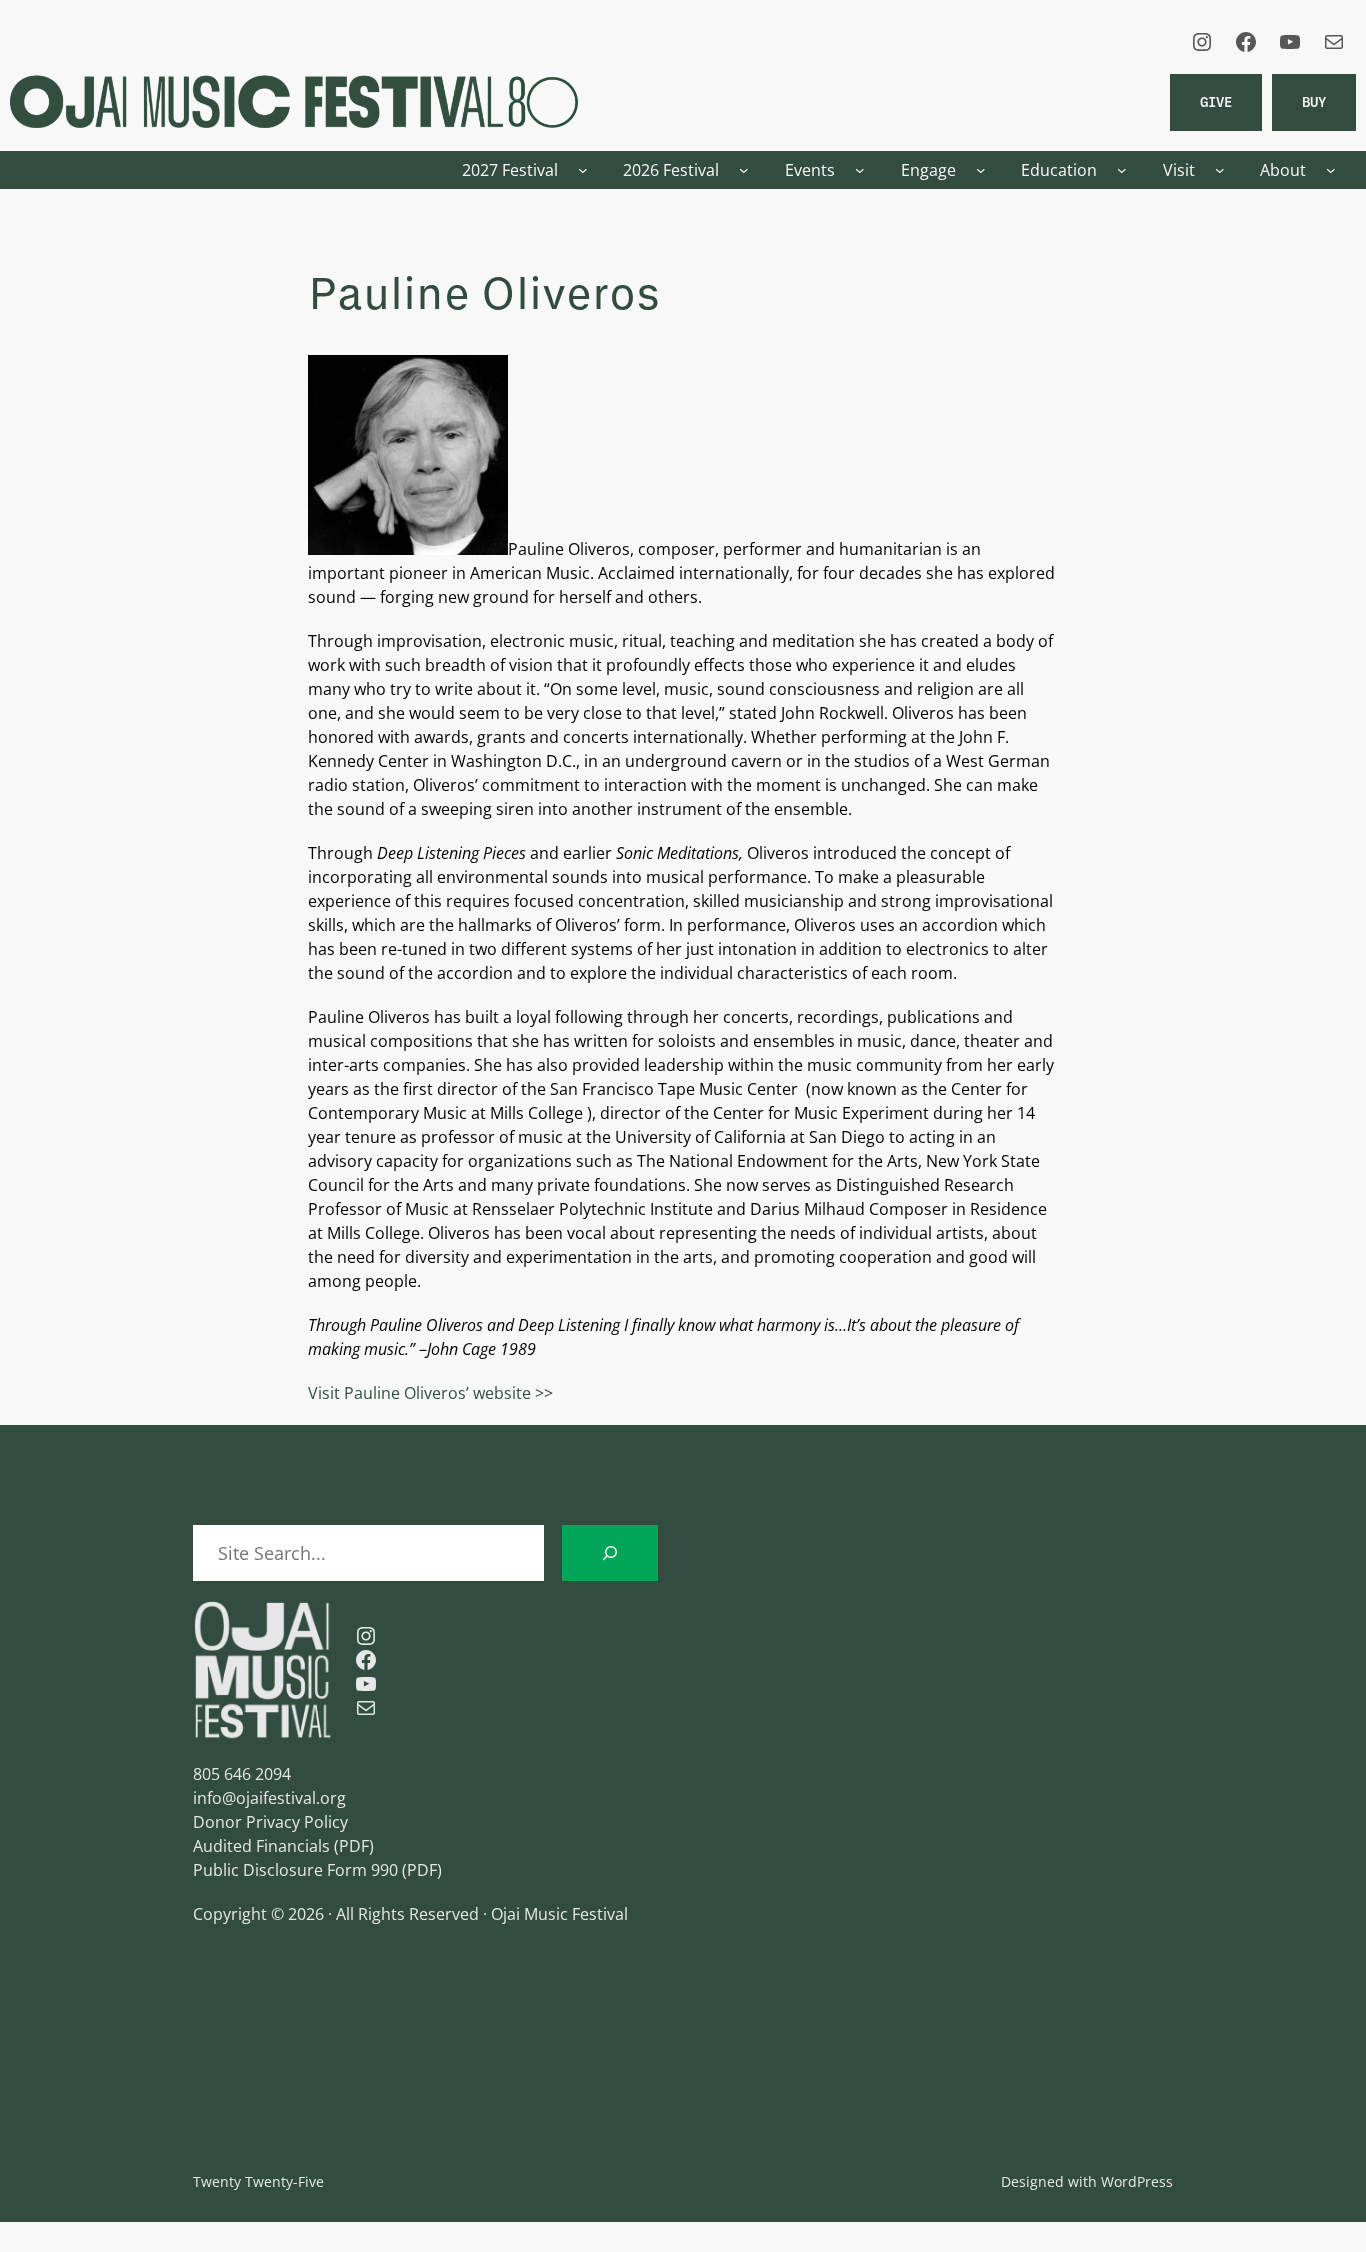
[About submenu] (1331, 170)
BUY (1314, 101)
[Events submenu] (860, 170)
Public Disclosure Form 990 (295, 1870)
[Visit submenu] (1220, 170)
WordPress (1137, 2181)
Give (1216, 101)
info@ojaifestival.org (269, 1798)
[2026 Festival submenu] (744, 170)
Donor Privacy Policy (270, 1822)
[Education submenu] (1122, 170)
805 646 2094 (242, 1774)
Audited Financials (261, 1846)
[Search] (610, 1553)
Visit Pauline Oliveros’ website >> (430, 1393)
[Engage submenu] (981, 170)
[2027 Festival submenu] (583, 170)
